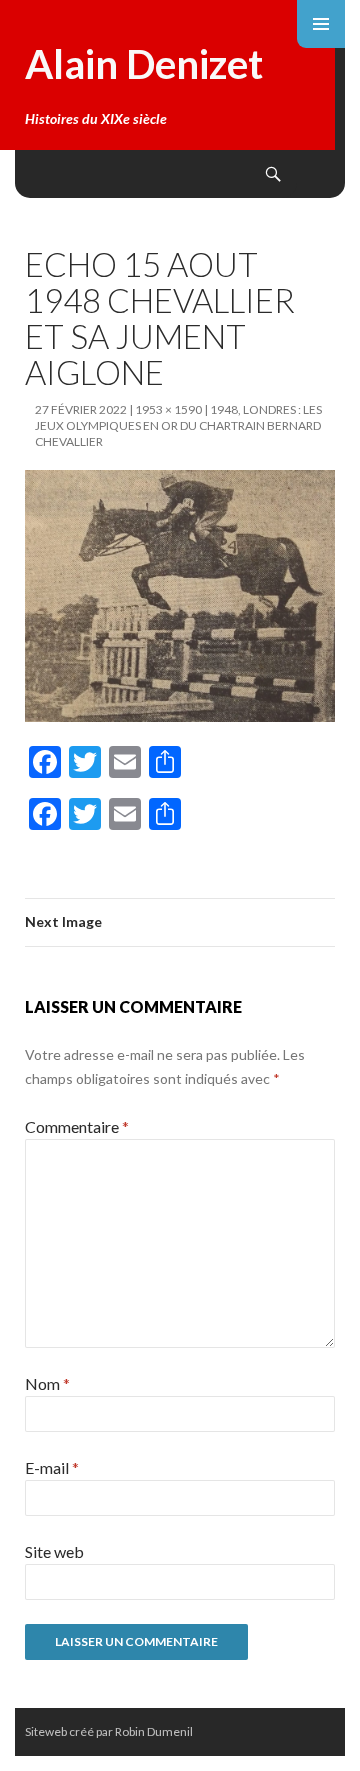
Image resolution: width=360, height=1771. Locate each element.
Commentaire (77, 1126)
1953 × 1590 (168, 409)
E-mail (52, 1467)
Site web (54, 1551)
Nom (47, 1383)
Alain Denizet (144, 64)
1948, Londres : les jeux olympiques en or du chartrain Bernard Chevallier (178, 425)
